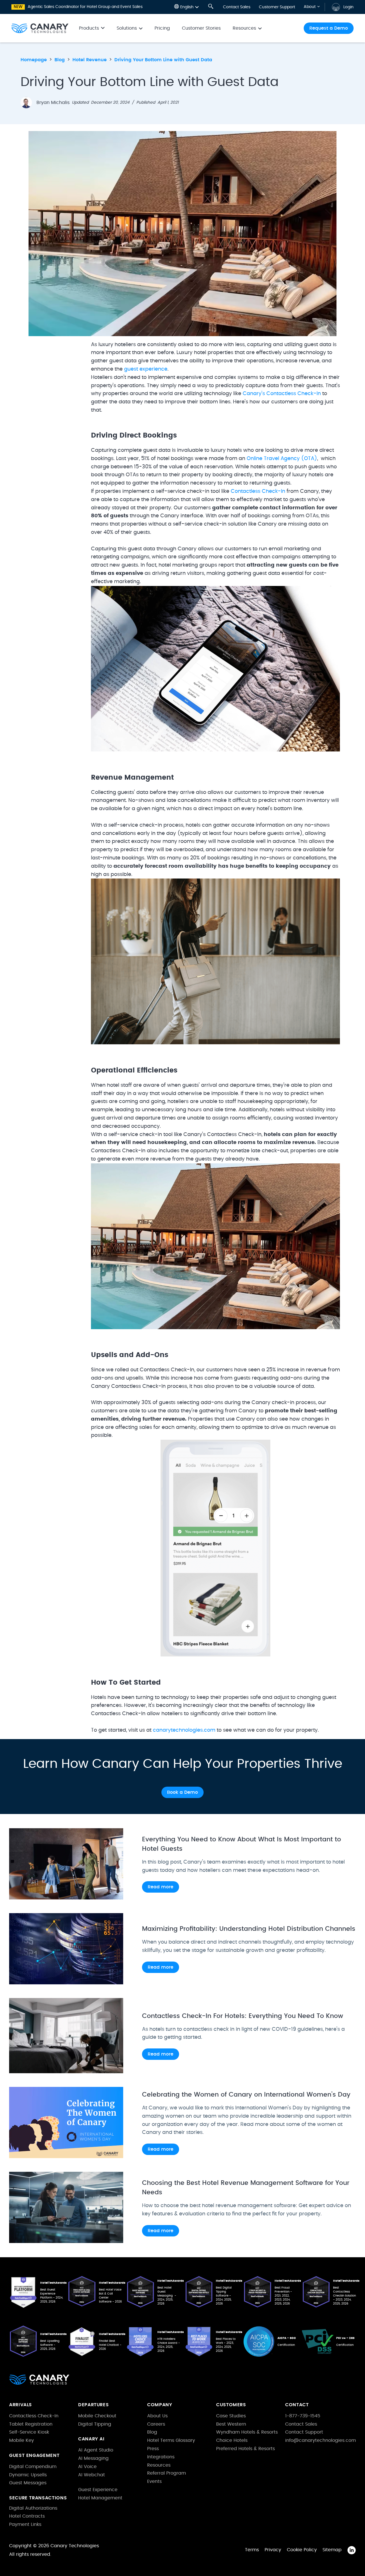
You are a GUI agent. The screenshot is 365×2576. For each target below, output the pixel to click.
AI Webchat (92, 2475)
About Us (157, 2416)
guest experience (146, 369)
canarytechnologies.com (184, 1730)
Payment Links (25, 2524)
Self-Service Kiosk (29, 2432)
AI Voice (87, 2467)
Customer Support (277, 7)
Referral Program (167, 2473)
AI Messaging (93, 2458)
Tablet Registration (31, 2424)
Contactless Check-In (258, 491)
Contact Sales (237, 7)
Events (154, 2481)
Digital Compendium (33, 2467)
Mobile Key (22, 2440)
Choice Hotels (232, 2440)
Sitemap (332, 2550)
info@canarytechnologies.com (321, 2440)
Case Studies (231, 2416)
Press (153, 2449)
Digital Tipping (95, 2424)
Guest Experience (98, 2490)
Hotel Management (100, 2498)
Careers (156, 2424)
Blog (152, 2432)
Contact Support (304, 2432)
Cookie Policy (302, 2550)
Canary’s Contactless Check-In (282, 394)
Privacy (273, 2550)
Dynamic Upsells (28, 2475)
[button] (186, 7)
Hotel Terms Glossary (171, 2440)
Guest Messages (28, 2483)
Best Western (231, 2424)
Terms (252, 2550)
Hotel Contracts (27, 2516)
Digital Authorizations (33, 2508)
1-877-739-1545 (303, 2416)
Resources (159, 2465)
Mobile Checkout (97, 2416)
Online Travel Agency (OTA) (282, 459)
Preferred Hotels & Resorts (246, 2449)
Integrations (161, 2457)
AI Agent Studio (96, 2450)
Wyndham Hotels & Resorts (247, 2432)
